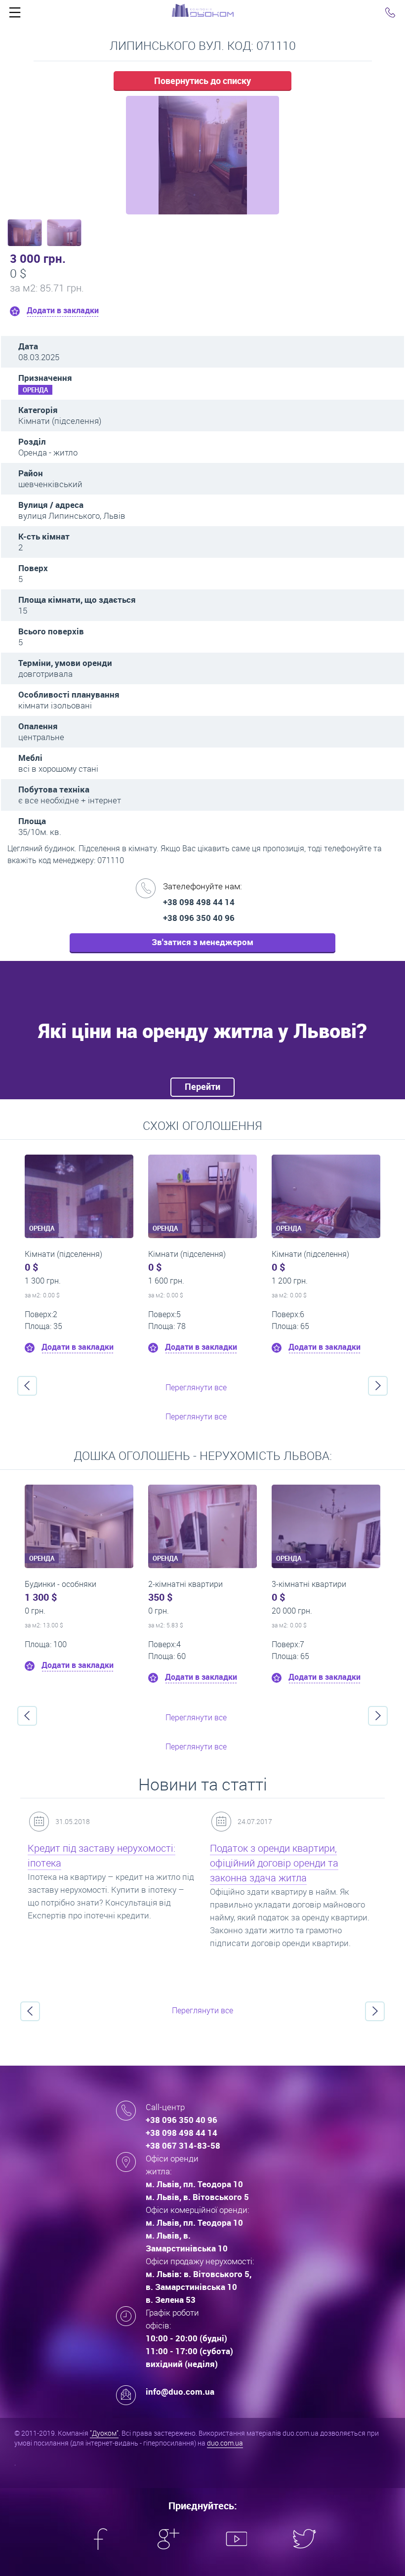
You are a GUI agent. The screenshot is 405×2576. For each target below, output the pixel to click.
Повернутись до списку (202, 81)
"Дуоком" (104, 2433)
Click (15, 15)
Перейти (202, 1086)
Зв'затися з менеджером (202, 942)
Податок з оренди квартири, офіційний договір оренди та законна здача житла (274, 1863)
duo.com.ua (225, 2443)
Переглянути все (196, 1387)
